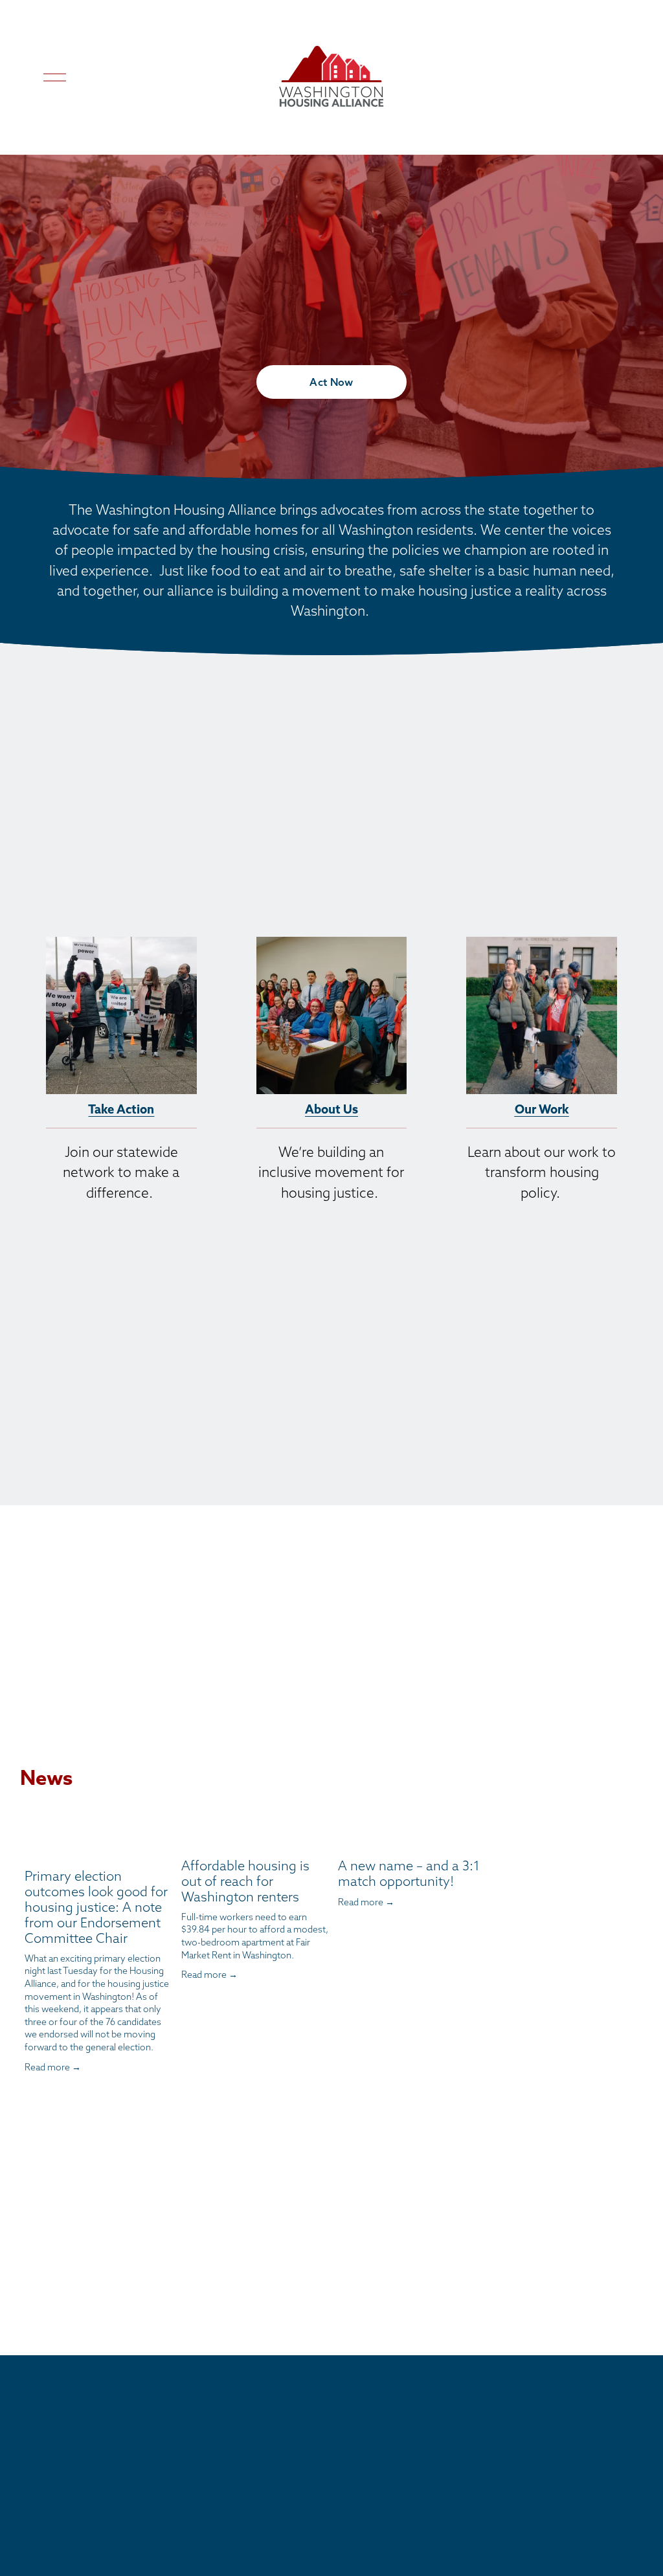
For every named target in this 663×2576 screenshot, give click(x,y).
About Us (331, 1109)
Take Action (121, 1109)
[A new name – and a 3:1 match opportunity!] (412, 1838)
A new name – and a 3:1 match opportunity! (409, 1873)
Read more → (53, 2067)
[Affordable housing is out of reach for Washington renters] (255, 1838)
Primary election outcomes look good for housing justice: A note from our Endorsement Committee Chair (96, 1907)
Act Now (331, 382)
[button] (464, 1812)
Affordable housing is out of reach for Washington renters (245, 1881)
